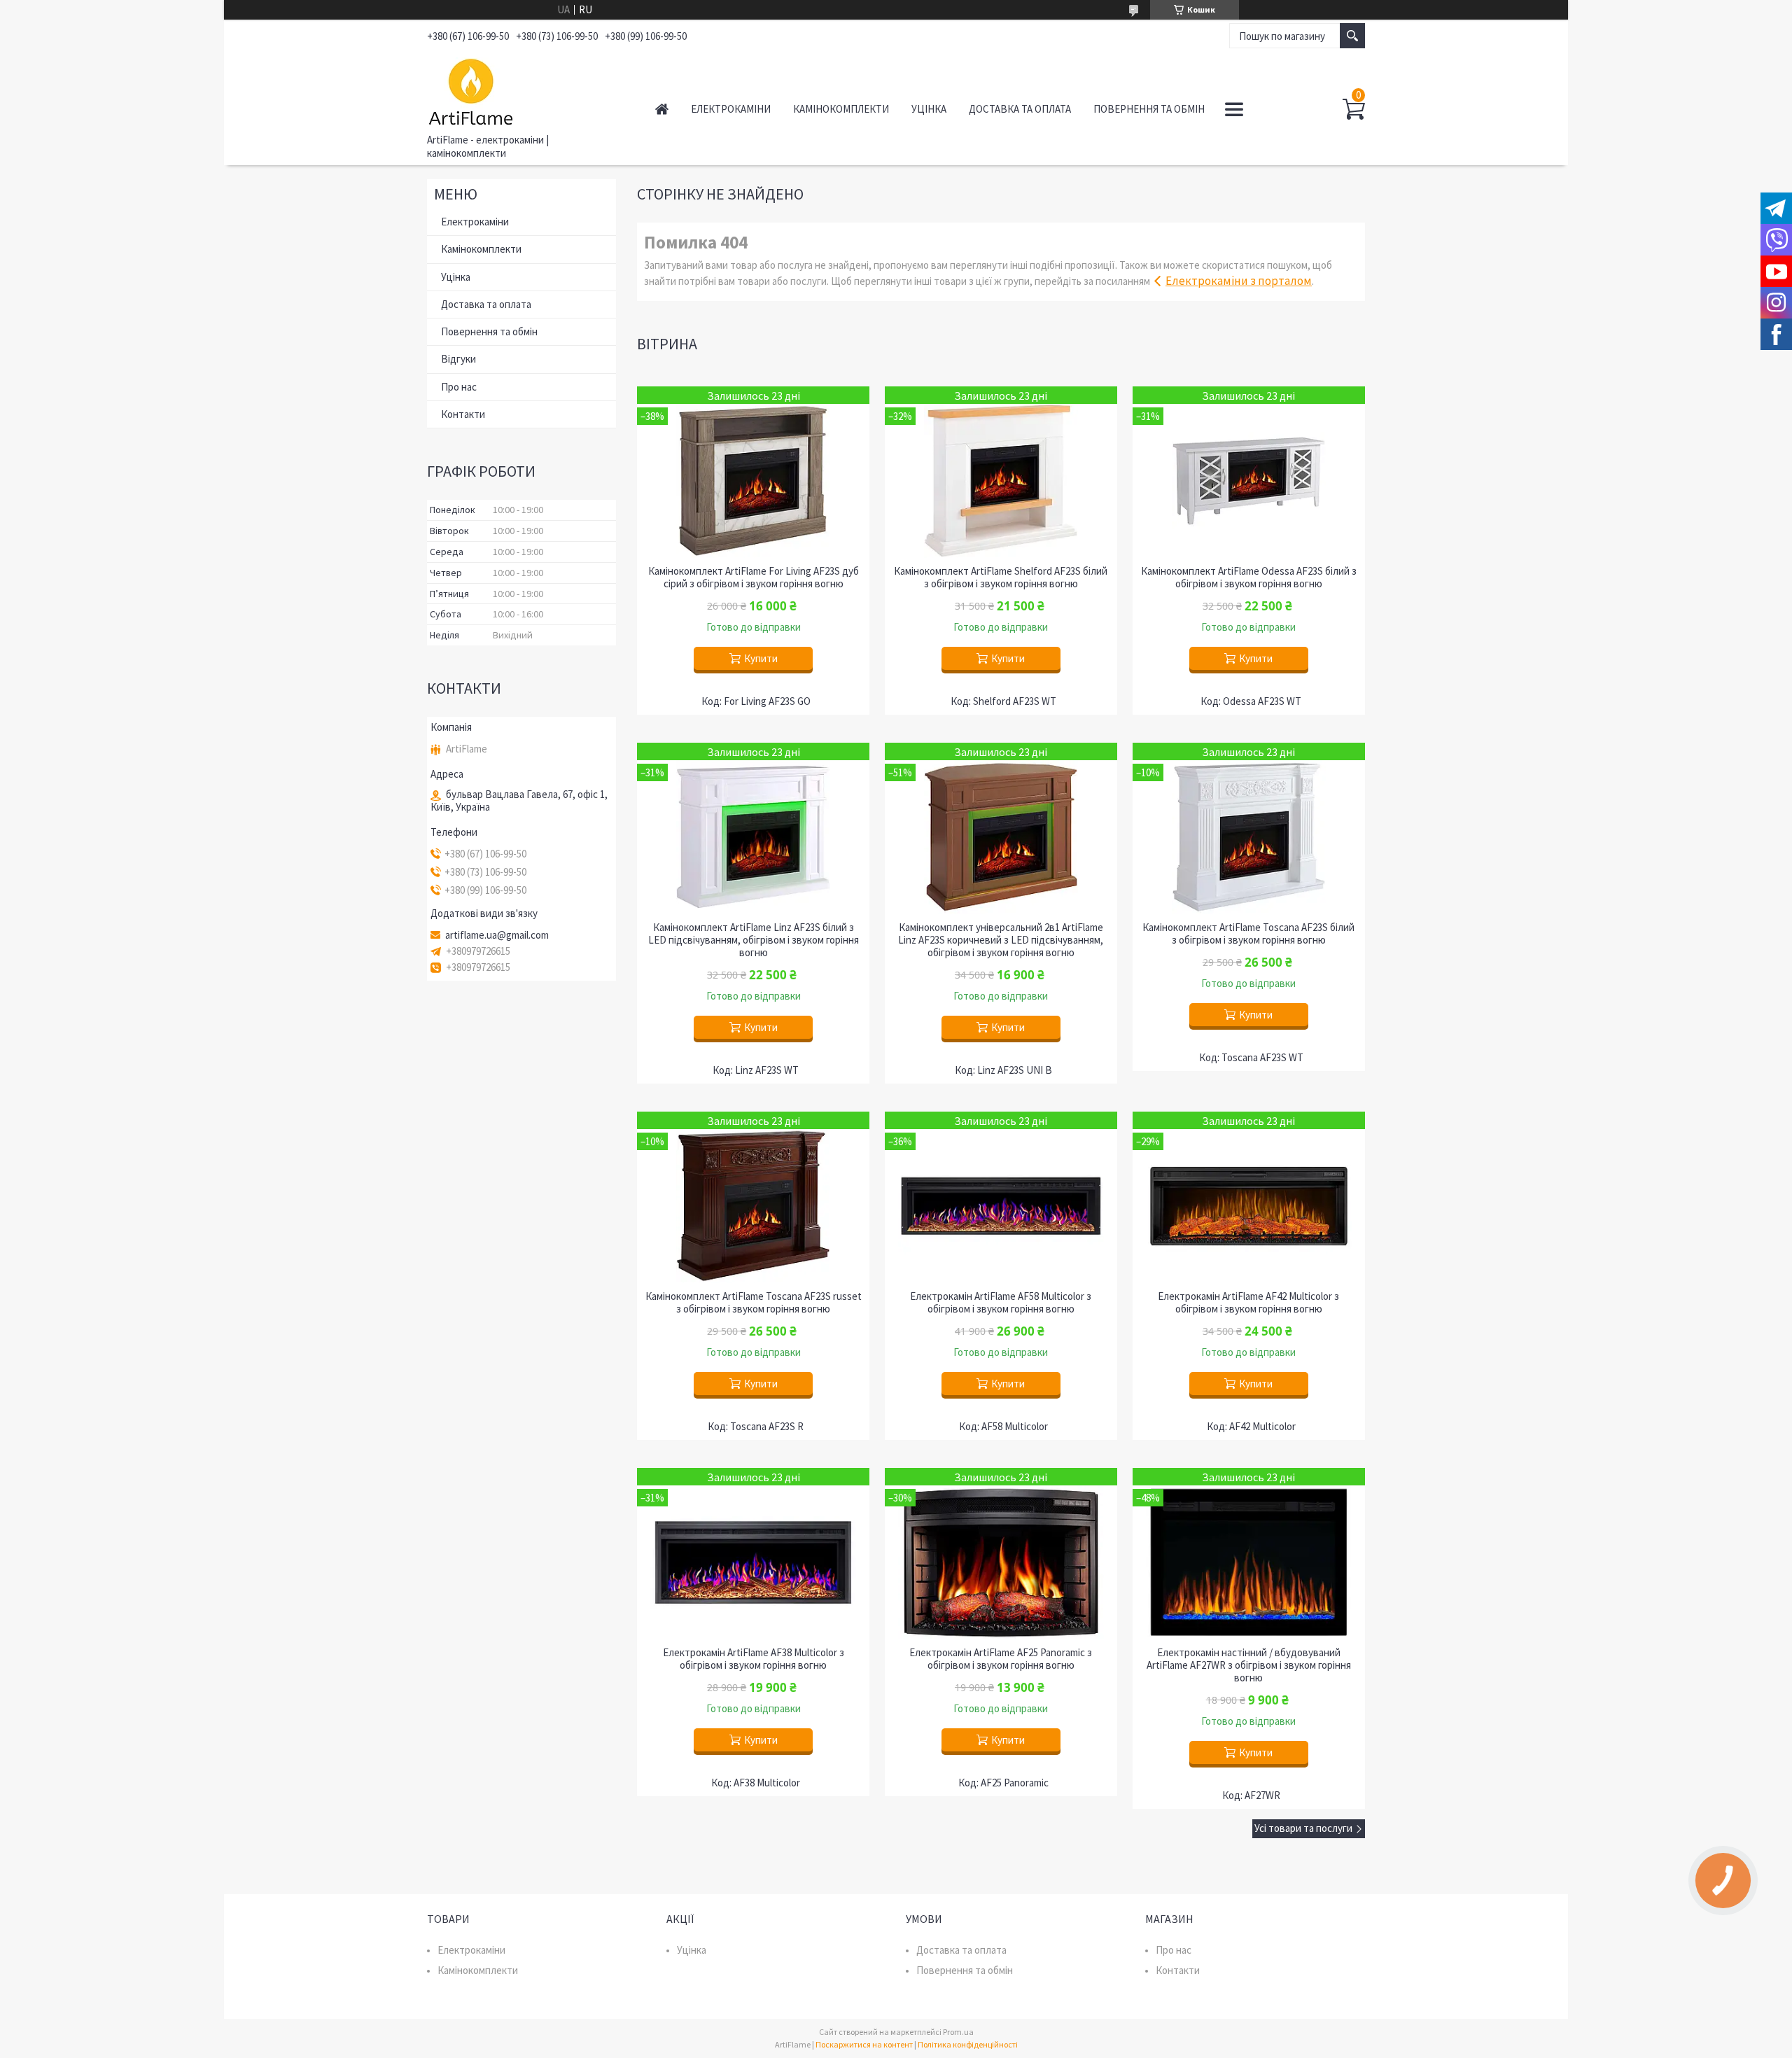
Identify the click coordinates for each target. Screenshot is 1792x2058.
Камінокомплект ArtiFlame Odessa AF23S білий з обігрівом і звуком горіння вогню (1249, 577)
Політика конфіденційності (968, 2044)
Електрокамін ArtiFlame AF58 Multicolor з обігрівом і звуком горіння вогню (1001, 1303)
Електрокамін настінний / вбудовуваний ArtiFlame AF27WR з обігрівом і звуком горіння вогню (1249, 1665)
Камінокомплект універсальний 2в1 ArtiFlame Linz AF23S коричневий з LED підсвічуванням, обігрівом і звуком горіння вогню (1001, 940)
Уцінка (929, 109)
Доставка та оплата (1020, 109)
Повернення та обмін (1149, 109)
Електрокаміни (731, 109)
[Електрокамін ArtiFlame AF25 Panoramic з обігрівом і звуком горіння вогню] (1001, 1554)
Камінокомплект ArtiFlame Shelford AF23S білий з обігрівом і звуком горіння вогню (1001, 577)
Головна (662, 109)
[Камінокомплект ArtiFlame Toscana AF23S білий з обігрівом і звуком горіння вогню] (1249, 828)
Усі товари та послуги (1303, 1828)
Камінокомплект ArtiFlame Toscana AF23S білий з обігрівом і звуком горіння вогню (1248, 934)
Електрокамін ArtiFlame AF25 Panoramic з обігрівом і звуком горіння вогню (1001, 1659)
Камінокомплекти (841, 109)
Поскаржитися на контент (864, 2044)
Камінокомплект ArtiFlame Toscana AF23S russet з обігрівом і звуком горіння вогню (754, 1303)
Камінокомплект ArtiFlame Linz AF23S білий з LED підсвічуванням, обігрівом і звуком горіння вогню (754, 940)
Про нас (459, 387)
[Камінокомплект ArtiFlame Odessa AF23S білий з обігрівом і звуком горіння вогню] (1249, 472)
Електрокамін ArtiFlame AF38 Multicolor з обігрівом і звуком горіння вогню (754, 1659)
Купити (761, 658)
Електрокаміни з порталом (1239, 281)
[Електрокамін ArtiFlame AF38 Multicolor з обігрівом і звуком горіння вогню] (753, 1554)
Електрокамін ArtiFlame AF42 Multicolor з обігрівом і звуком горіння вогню (1248, 1303)
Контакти (463, 414)
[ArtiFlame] (525, 90)
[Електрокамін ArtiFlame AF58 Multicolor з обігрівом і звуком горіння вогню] (1001, 1197)
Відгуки (458, 359)
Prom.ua (958, 2032)
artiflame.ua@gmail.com (497, 935)
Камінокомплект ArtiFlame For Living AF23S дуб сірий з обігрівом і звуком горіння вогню (754, 577)
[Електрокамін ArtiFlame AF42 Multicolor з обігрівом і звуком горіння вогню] (1249, 1197)
